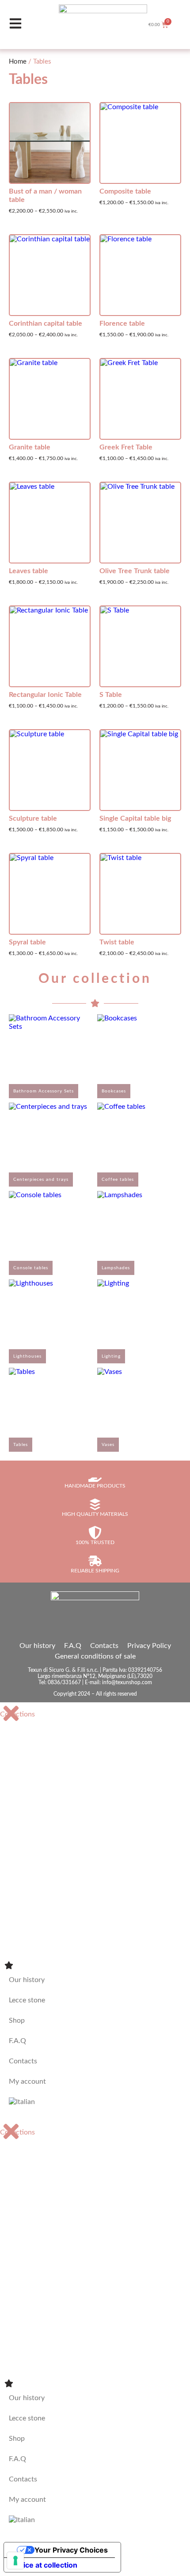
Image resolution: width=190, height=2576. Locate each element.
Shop (17, 2020)
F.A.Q (73, 1646)
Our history (37, 1646)
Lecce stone (27, 2000)
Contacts (104, 1646)
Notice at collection (44, 2565)
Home (18, 62)
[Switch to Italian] (95, 2102)
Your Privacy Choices (71, 2550)
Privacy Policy (149, 1646)
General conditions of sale (95, 1656)
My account (27, 2081)
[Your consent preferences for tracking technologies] (15, 2561)
